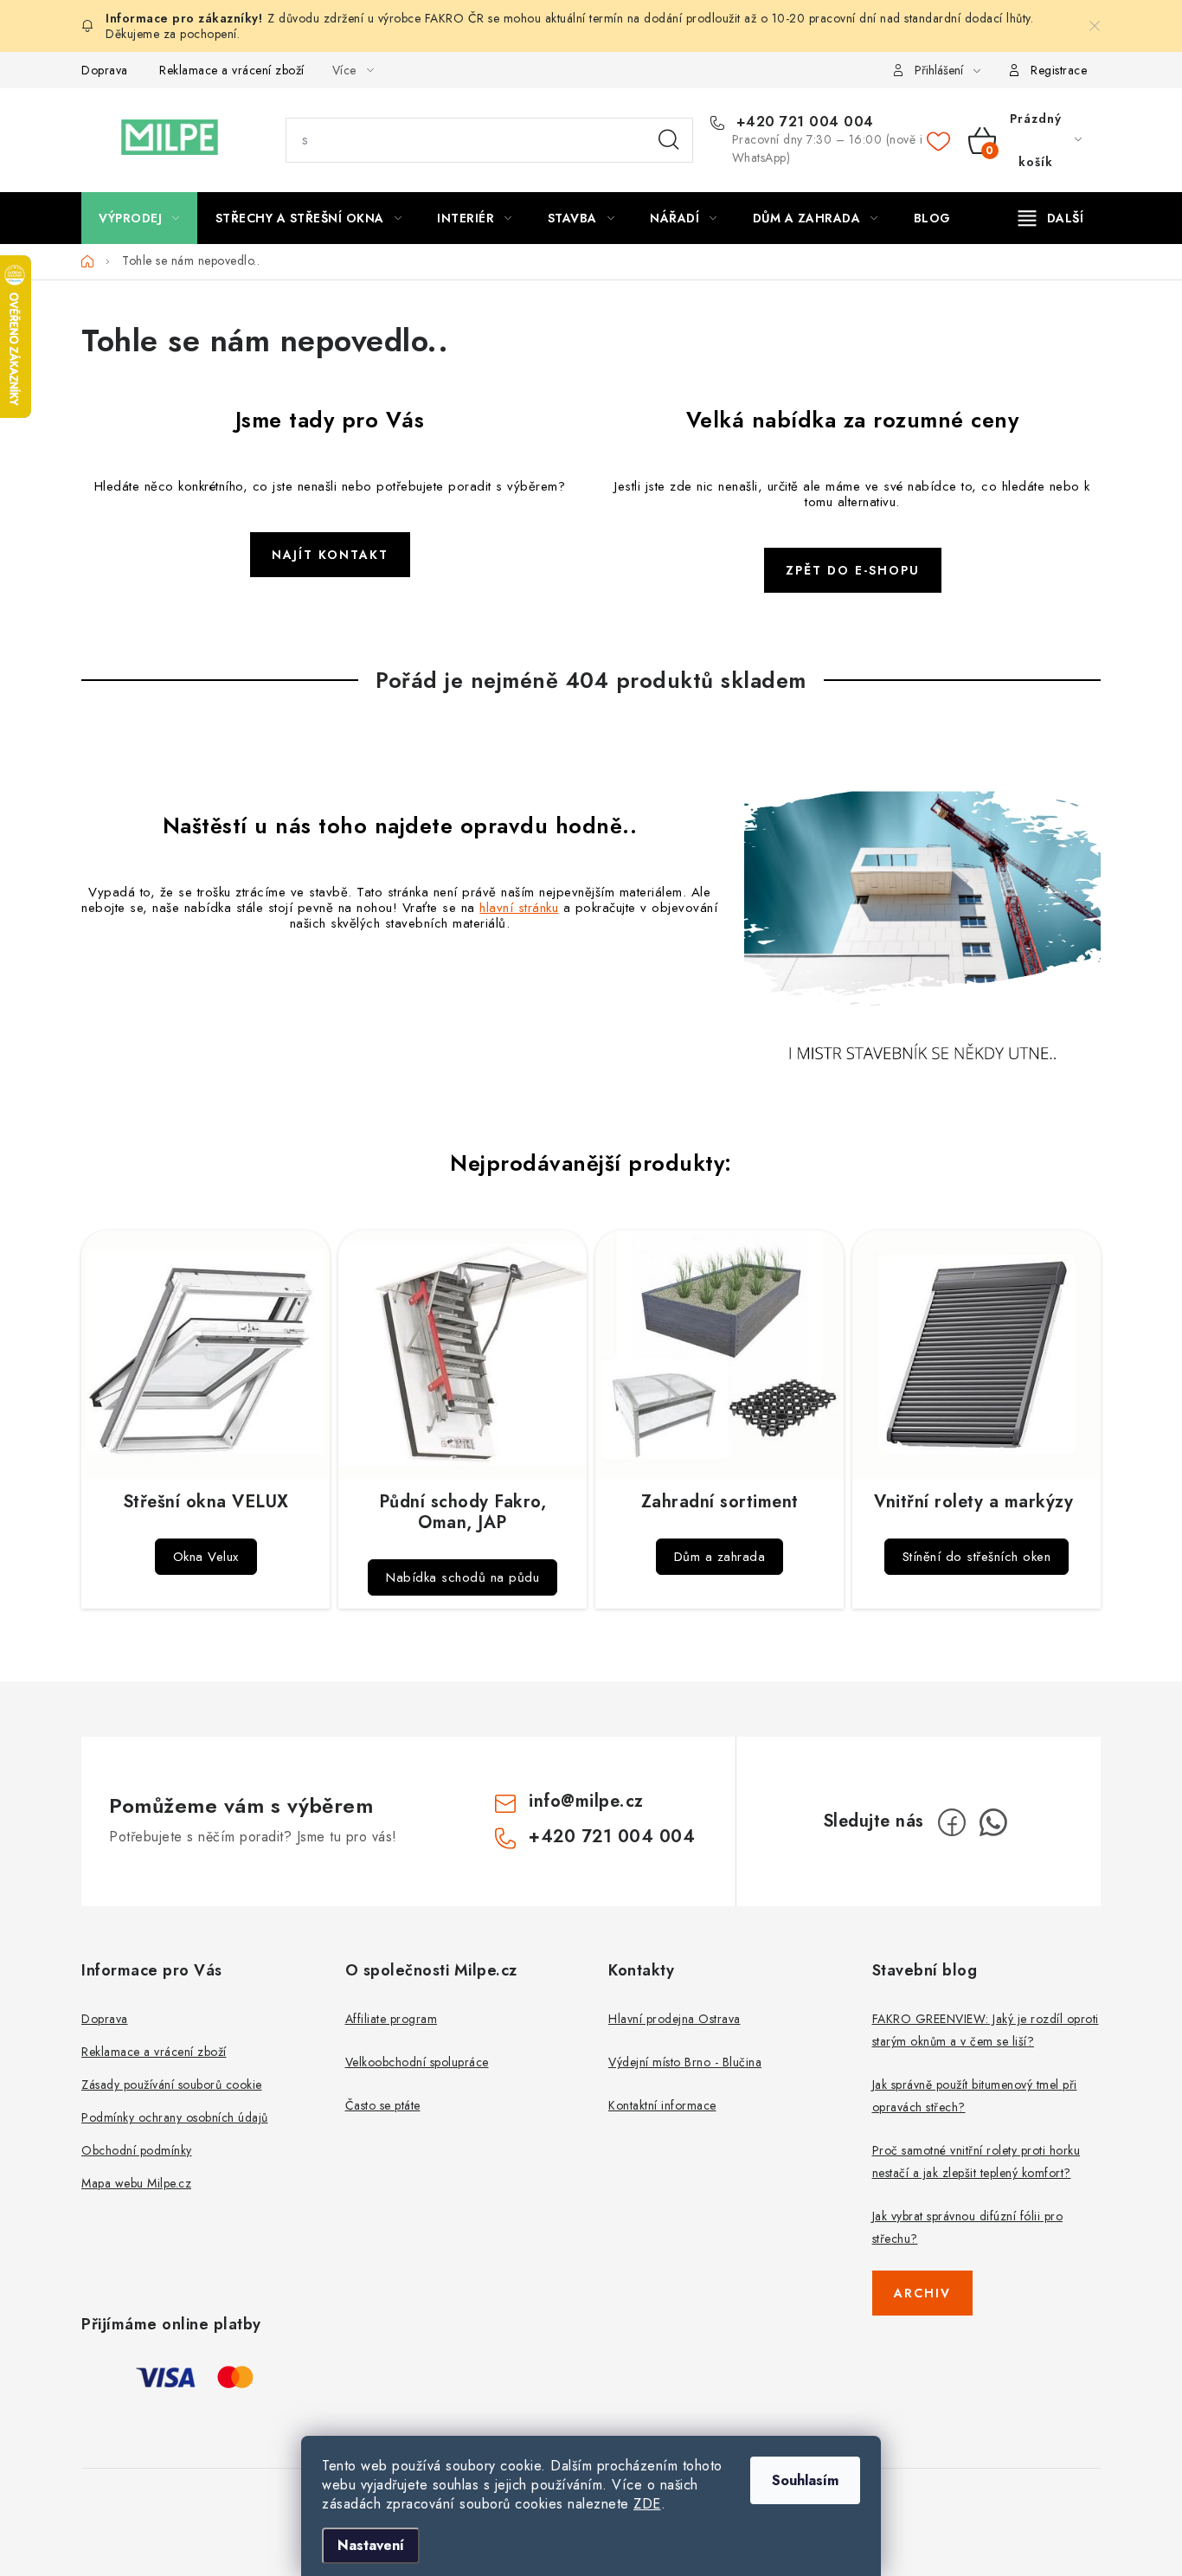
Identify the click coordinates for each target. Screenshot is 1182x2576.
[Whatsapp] (993, 1822)
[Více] (1051, 218)
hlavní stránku (519, 908)
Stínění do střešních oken (977, 1557)
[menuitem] (139, 218)
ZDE (647, 2504)
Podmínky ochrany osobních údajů (175, 2117)
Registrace (1059, 70)
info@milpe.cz (586, 1801)
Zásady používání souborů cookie (172, 2085)
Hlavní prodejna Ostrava (675, 2019)
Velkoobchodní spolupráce (417, 2062)
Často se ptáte (383, 2105)
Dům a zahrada (720, 1557)
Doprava (105, 70)
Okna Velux (206, 1557)
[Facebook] (952, 1822)
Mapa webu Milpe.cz (136, 2183)
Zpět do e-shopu (853, 570)
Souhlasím (805, 2480)
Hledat (669, 140)
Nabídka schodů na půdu (463, 1577)
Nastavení (371, 2545)
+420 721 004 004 (803, 122)
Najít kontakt (330, 555)
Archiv (922, 2293)
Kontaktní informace (662, 2105)
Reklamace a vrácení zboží (232, 70)
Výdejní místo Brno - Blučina (685, 2062)
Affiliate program (392, 2019)
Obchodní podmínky (137, 2150)
